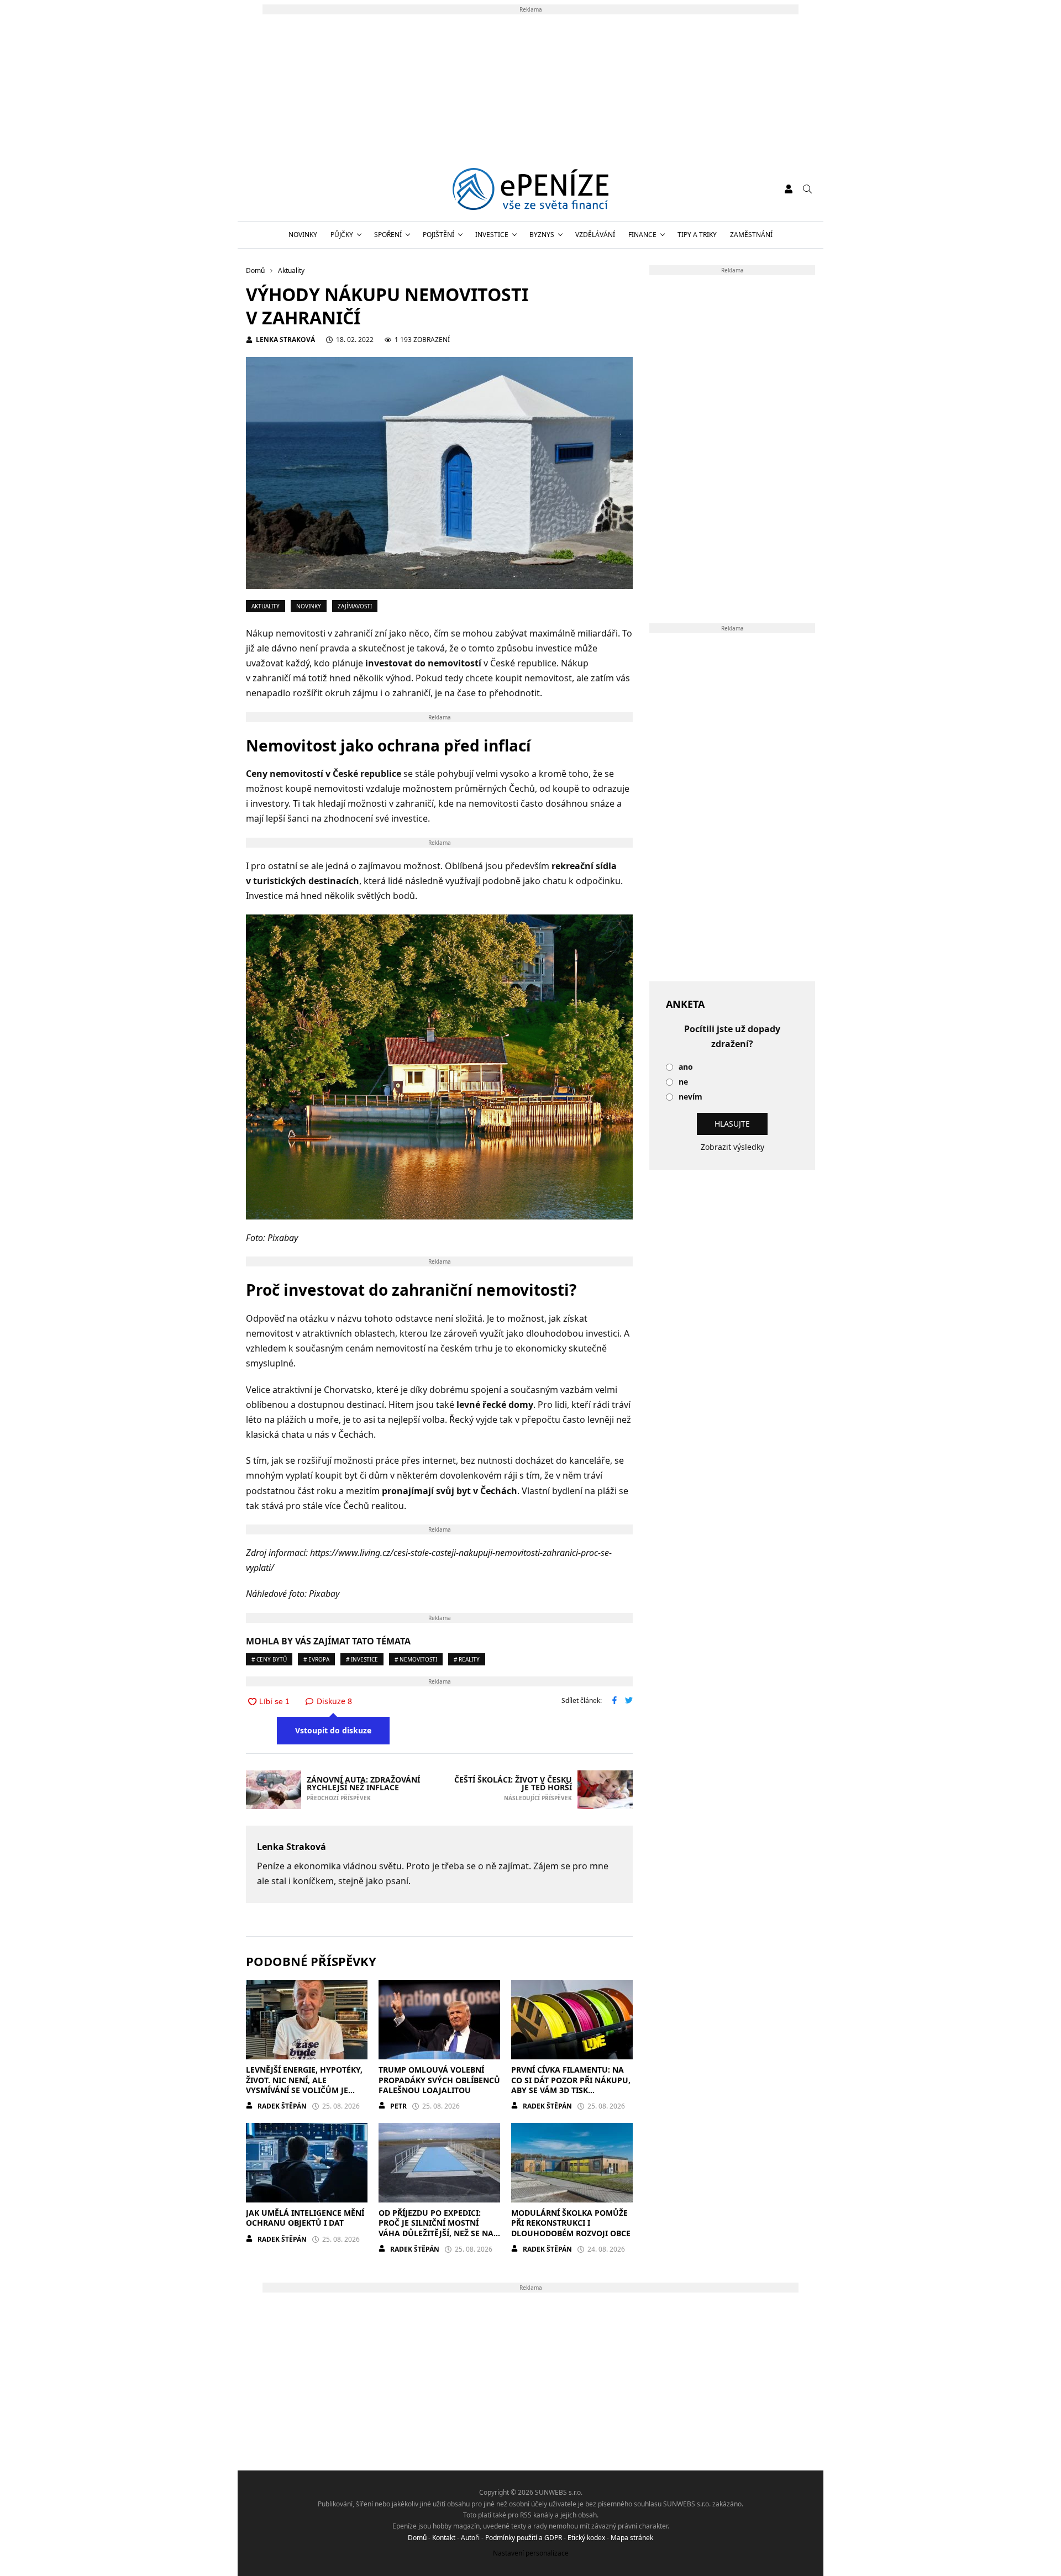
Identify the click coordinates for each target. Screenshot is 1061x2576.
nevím (690, 1097)
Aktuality (266, 606)
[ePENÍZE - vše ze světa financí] (531, 189)
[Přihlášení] (789, 189)
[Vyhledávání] (807, 189)
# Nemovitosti (416, 1659)
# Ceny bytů (269, 1659)
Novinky (303, 235)
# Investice (362, 1659)
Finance (642, 235)
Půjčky (342, 235)
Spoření (388, 235)
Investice (492, 235)
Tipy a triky (697, 235)
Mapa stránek (632, 2538)
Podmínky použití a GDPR (524, 2538)
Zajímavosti (355, 606)
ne (683, 1082)
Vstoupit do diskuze (333, 1730)
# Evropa (316, 1659)
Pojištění (438, 235)
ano (686, 1067)
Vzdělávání (595, 235)
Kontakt (444, 2538)
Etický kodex (586, 2538)
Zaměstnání (751, 235)
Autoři (470, 2538)
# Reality (467, 1659)
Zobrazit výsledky (732, 1147)
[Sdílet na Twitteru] (629, 1701)
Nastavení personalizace (531, 2553)
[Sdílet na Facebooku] (614, 1701)
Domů (417, 2538)
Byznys (542, 235)
